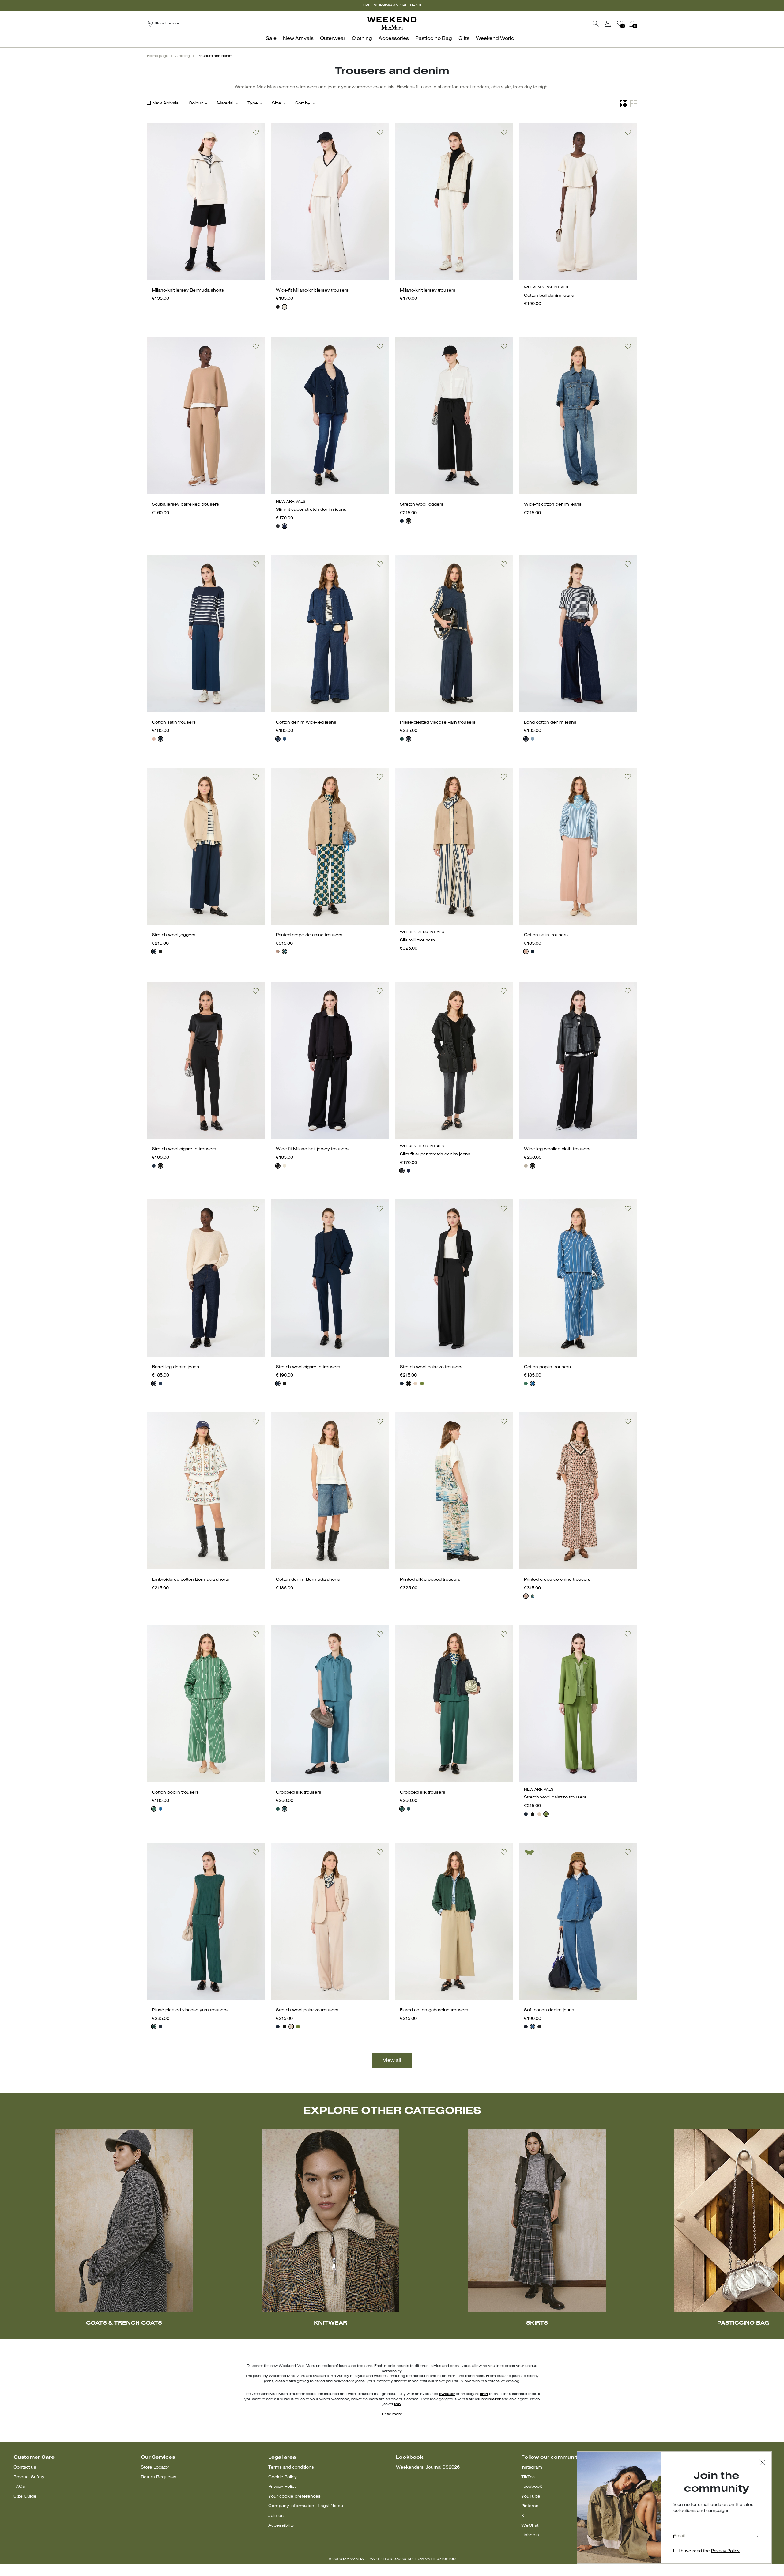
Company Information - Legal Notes (306, 2506)
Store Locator (155, 2467)
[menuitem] (273, 42)
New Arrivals (165, 103)
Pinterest (530, 2506)
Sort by (303, 103)
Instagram (532, 2467)
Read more (392, 2414)
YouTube (531, 2497)
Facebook (532, 2487)
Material (225, 103)
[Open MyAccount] (613, 24)
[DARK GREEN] (285, 951)
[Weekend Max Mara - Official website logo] (392, 23)
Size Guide (25, 2497)
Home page (158, 56)
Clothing (182, 56)
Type (253, 103)
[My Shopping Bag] (632, 24)
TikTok (528, 2477)
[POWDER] (415, 1384)
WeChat (530, 2526)
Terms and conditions (291, 2467)
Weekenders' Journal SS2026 (428, 2467)
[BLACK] (278, 307)
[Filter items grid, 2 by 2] (634, 104)
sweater (447, 2394)
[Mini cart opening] (639, 24)
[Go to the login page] (608, 24)
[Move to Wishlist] (256, 132)
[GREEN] (402, 739)
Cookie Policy (283, 2477)
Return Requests (159, 2477)
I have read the (709, 2551)
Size (277, 103)
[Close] (762, 2463)
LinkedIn (530, 2535)
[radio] (278, 307)
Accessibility (281, 2526)
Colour (196, 103)
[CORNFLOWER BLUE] (533, 1384)
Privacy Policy (283, 2487)
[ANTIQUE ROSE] (154, 739)
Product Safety (29, 2477)
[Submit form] (757, 2537)
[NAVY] (285, 526)
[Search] (596, 24)
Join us (276, 2516)
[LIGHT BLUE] (285, 1809)
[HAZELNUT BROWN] (526, 1166)
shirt (484, 2394)
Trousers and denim (215, 56)
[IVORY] (285, 307)
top (397, 2404)
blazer (495, 2399)
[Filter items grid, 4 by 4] (624, 104)
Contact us (25, 2467)
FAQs (19, 2487)
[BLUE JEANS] (533, 739)
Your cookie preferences (294, 2497)
